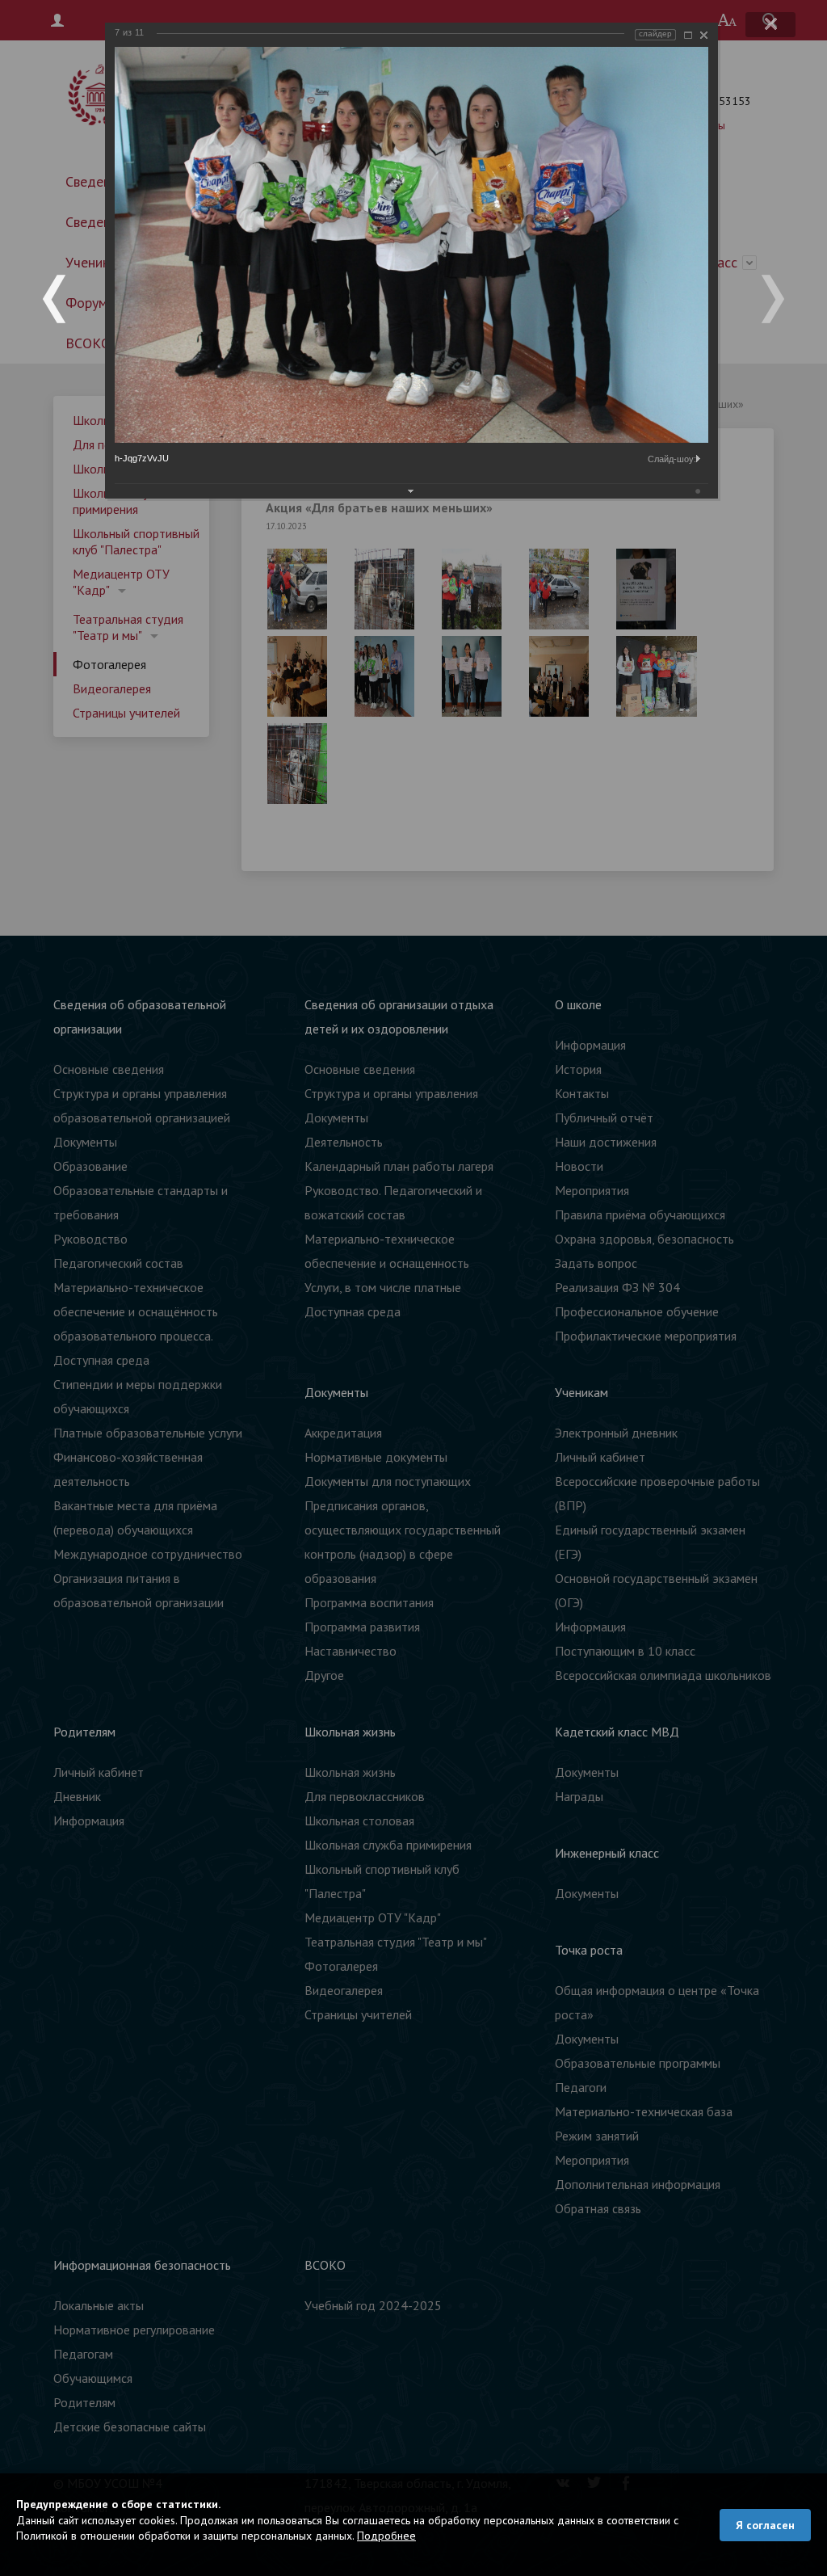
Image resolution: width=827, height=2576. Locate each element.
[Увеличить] (688, 35)
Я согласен (765, 2525)
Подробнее (386, 2536)
